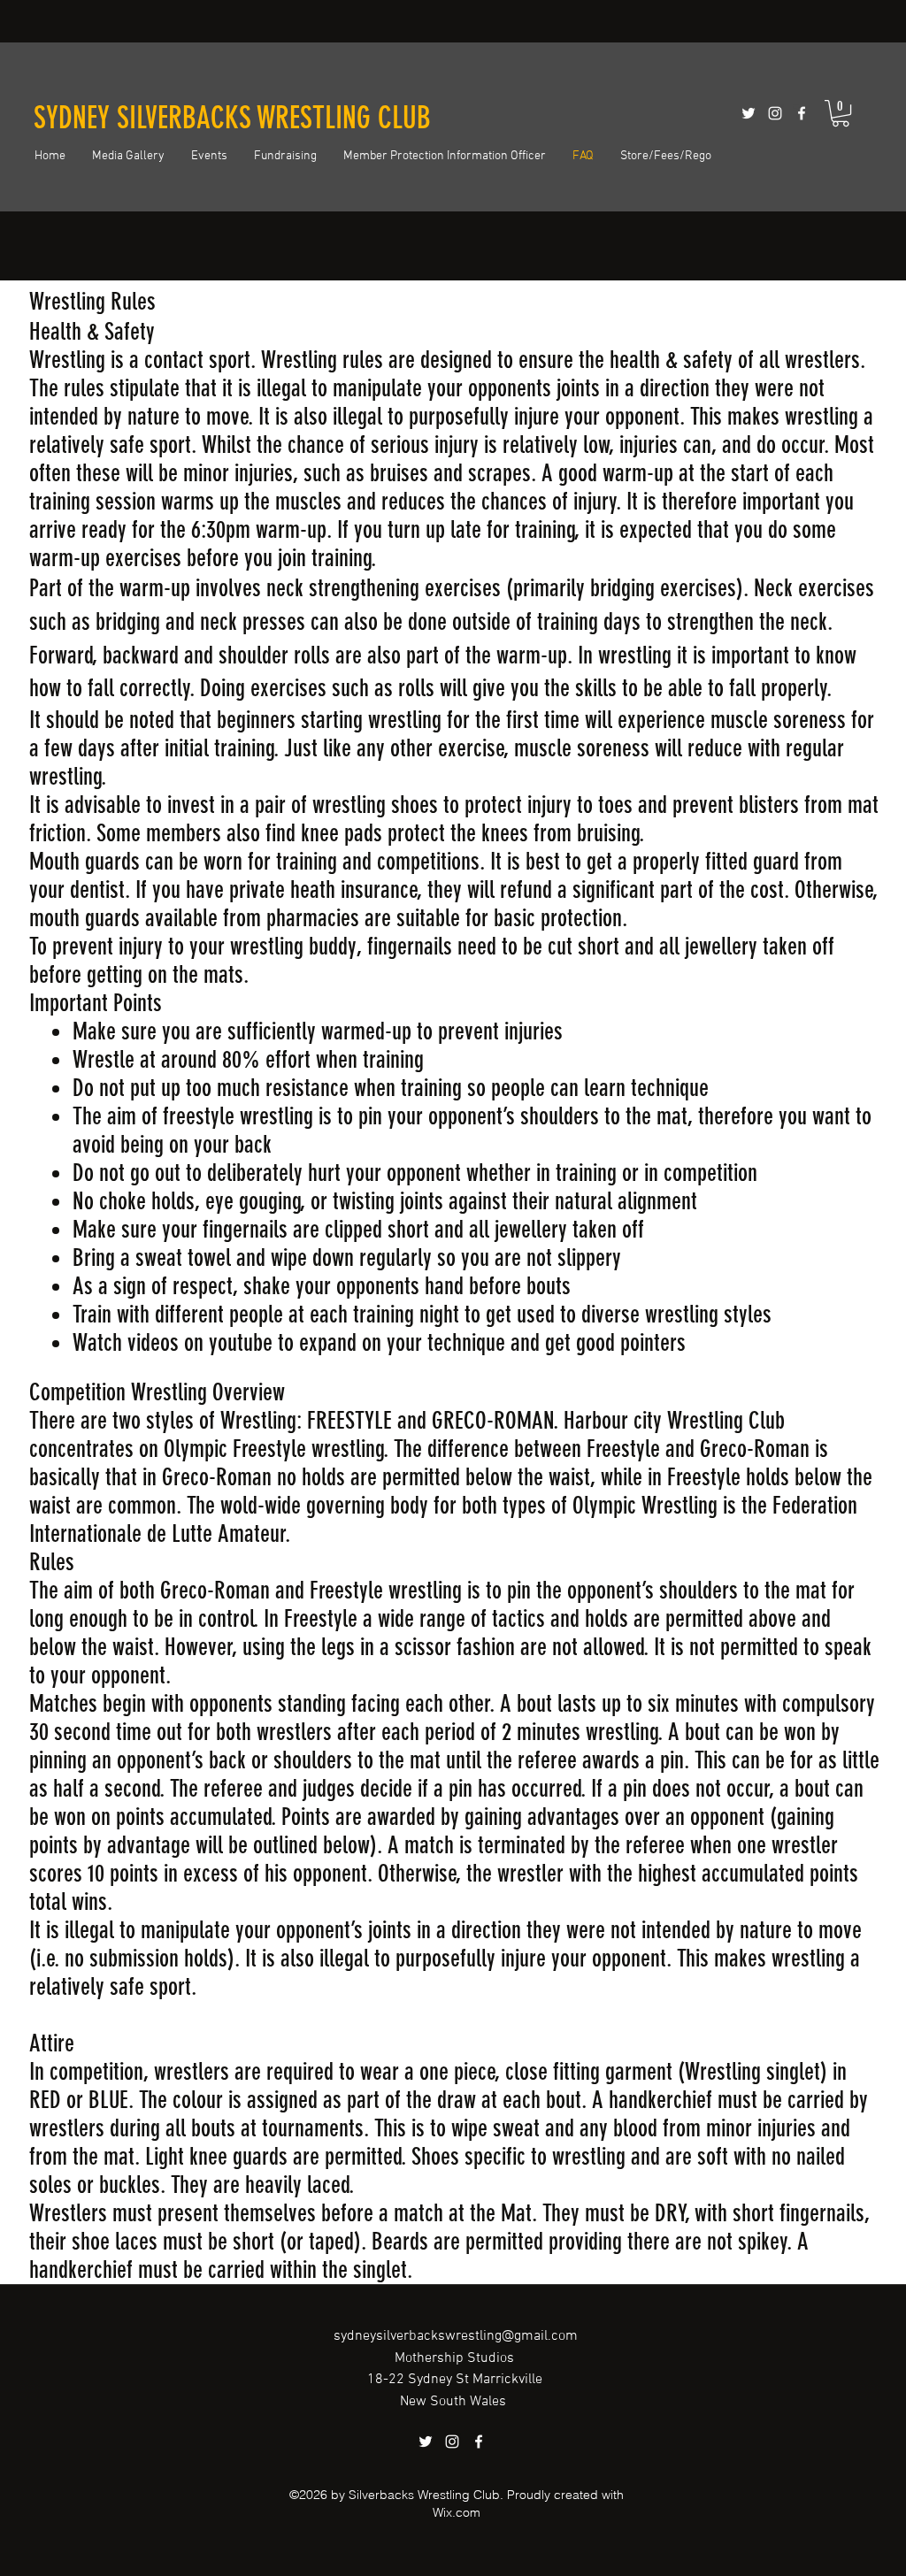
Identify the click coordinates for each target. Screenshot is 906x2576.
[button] (841, 113)
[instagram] (775, 113)
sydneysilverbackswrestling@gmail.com (456, 2336)
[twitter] (749, 113)
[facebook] (802, 113)
